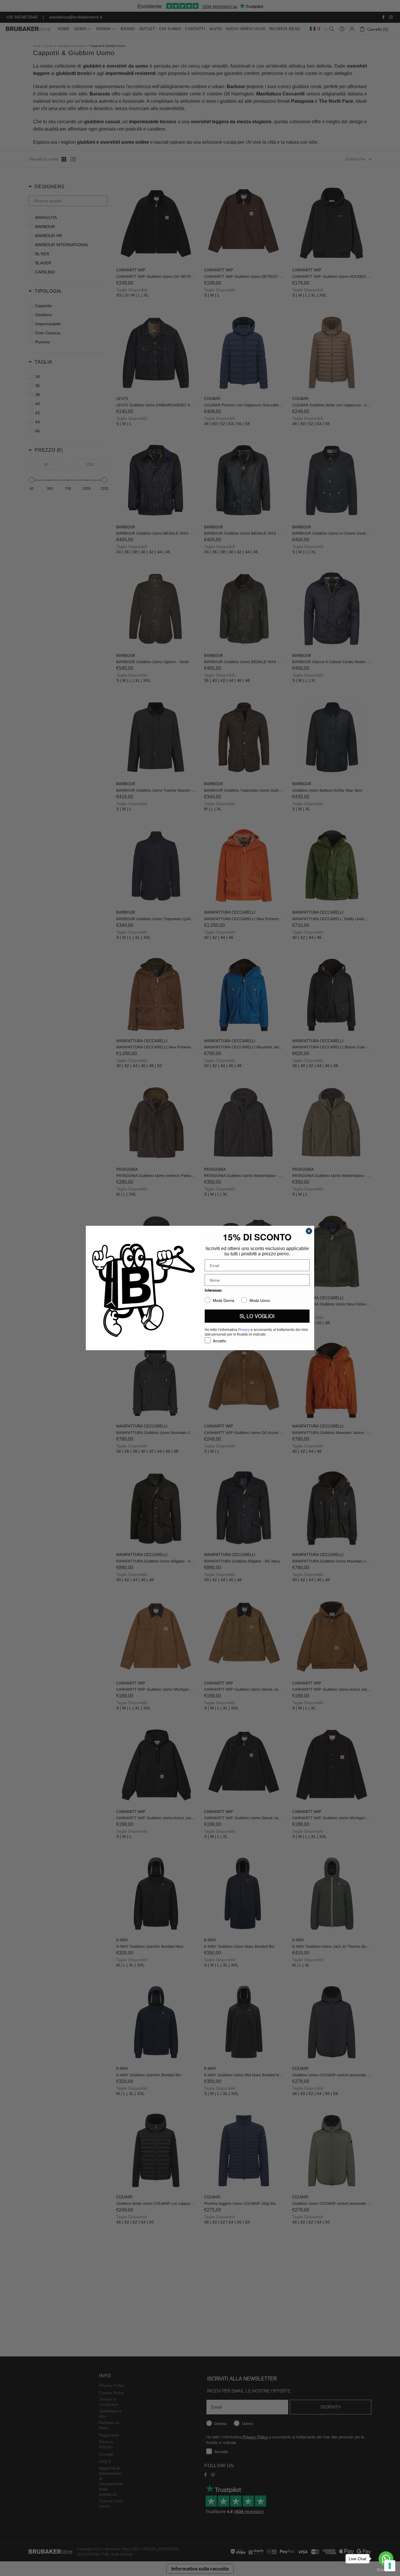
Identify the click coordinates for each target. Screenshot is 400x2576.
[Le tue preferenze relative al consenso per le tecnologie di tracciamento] (390, 2566)
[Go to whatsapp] (386, 2559)
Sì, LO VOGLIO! (257, 1316)
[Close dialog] (309, 1231)
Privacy (244, 1330)
